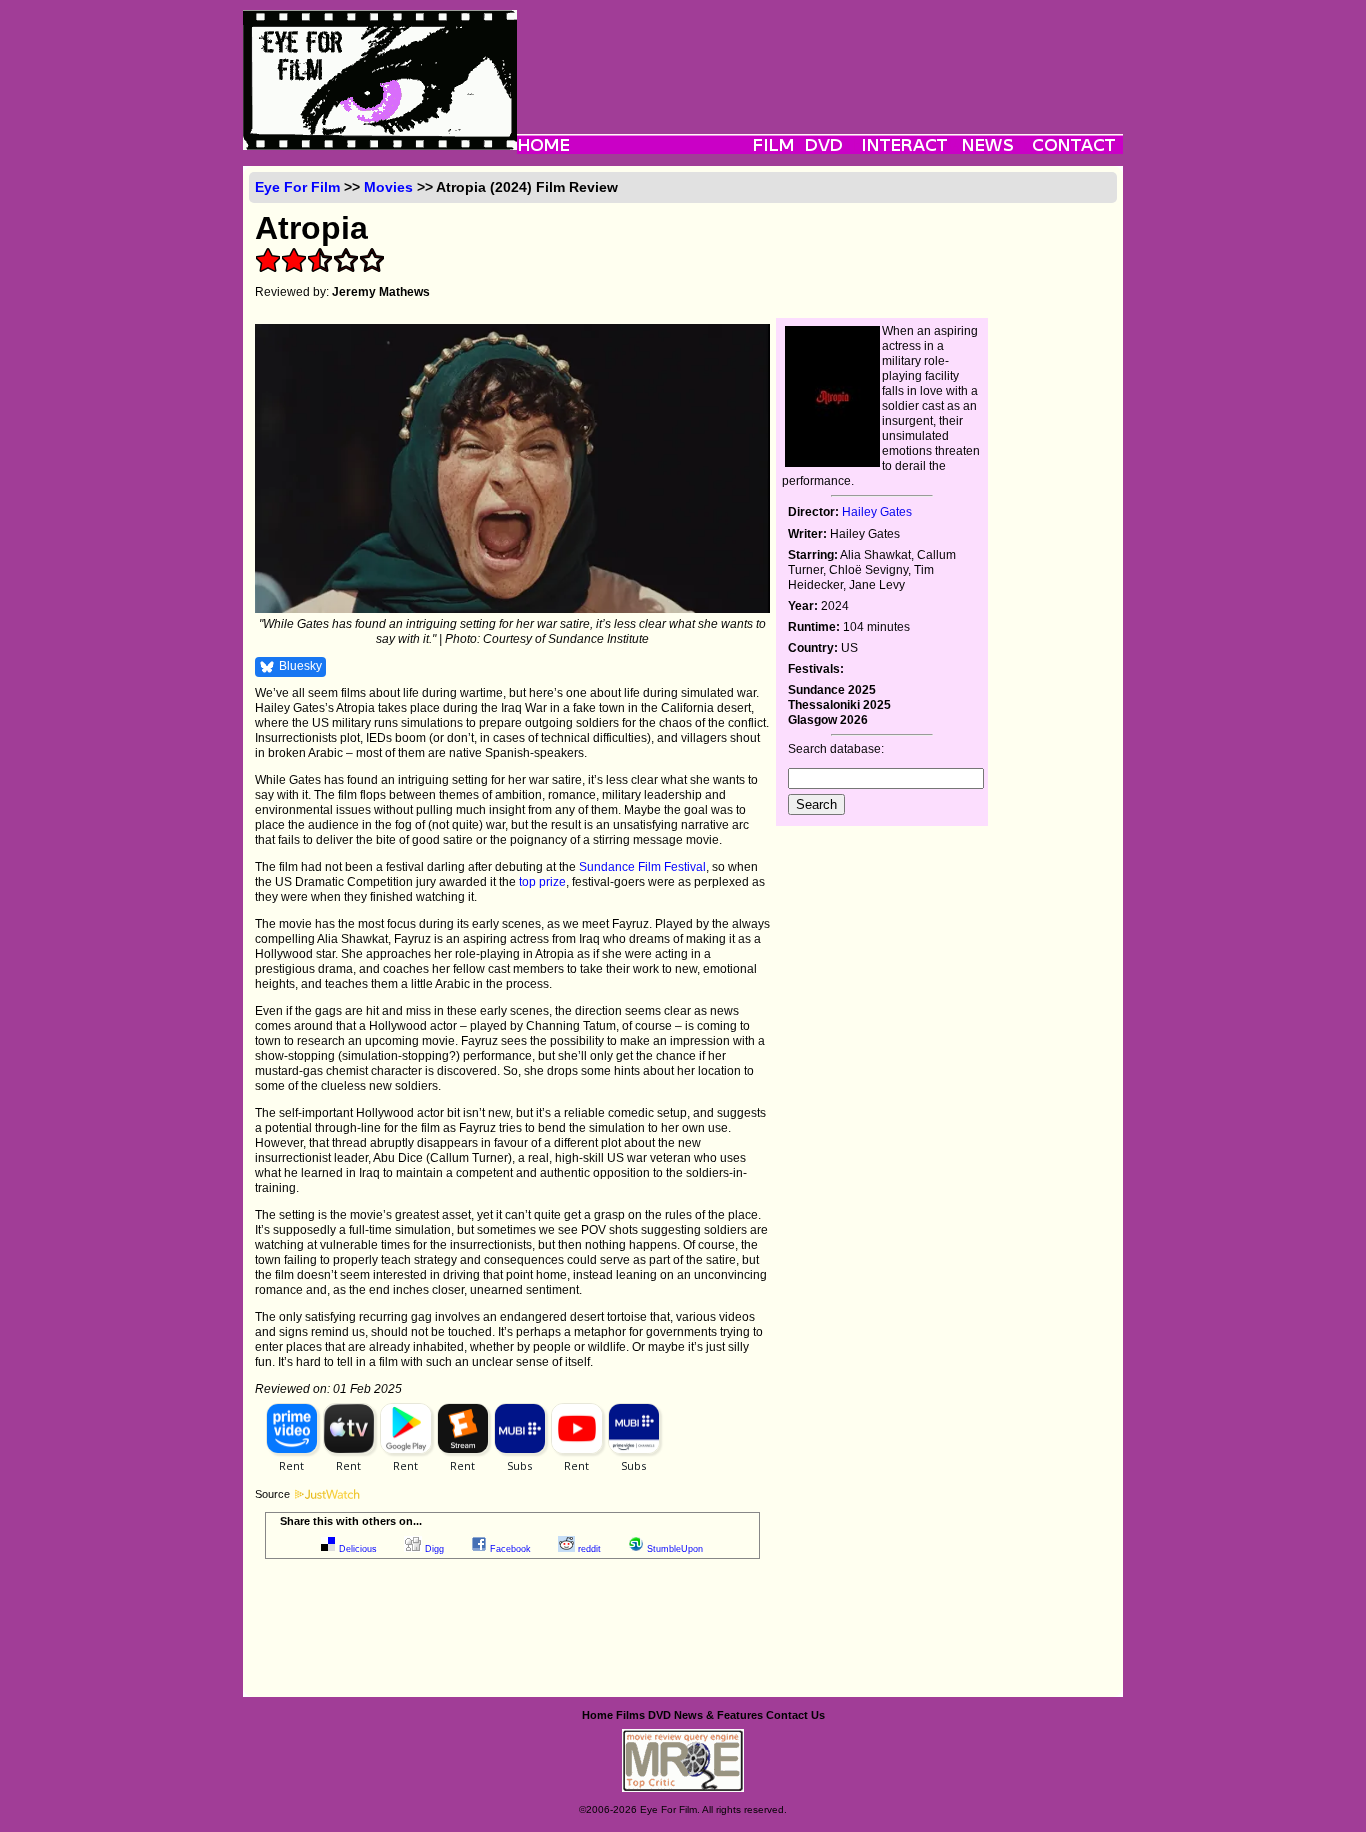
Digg (434, 1549)
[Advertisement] (820, 55)
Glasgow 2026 (828, 720)
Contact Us (795, 1715)
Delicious (358, 1549)
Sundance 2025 (832, 690)
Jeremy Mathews (381, 292)
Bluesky (300, 666)
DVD (659, 1715)
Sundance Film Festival (642, 867)
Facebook (510, 1549)
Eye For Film (297, 187)
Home (597, 1715)
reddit (589, 1549)
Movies (388, 187)
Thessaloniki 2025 (839, 705)
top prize (542, 882)
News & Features (718, 1715)
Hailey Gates (877, 512)
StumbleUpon (675, 1549)
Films (630, 1715)
